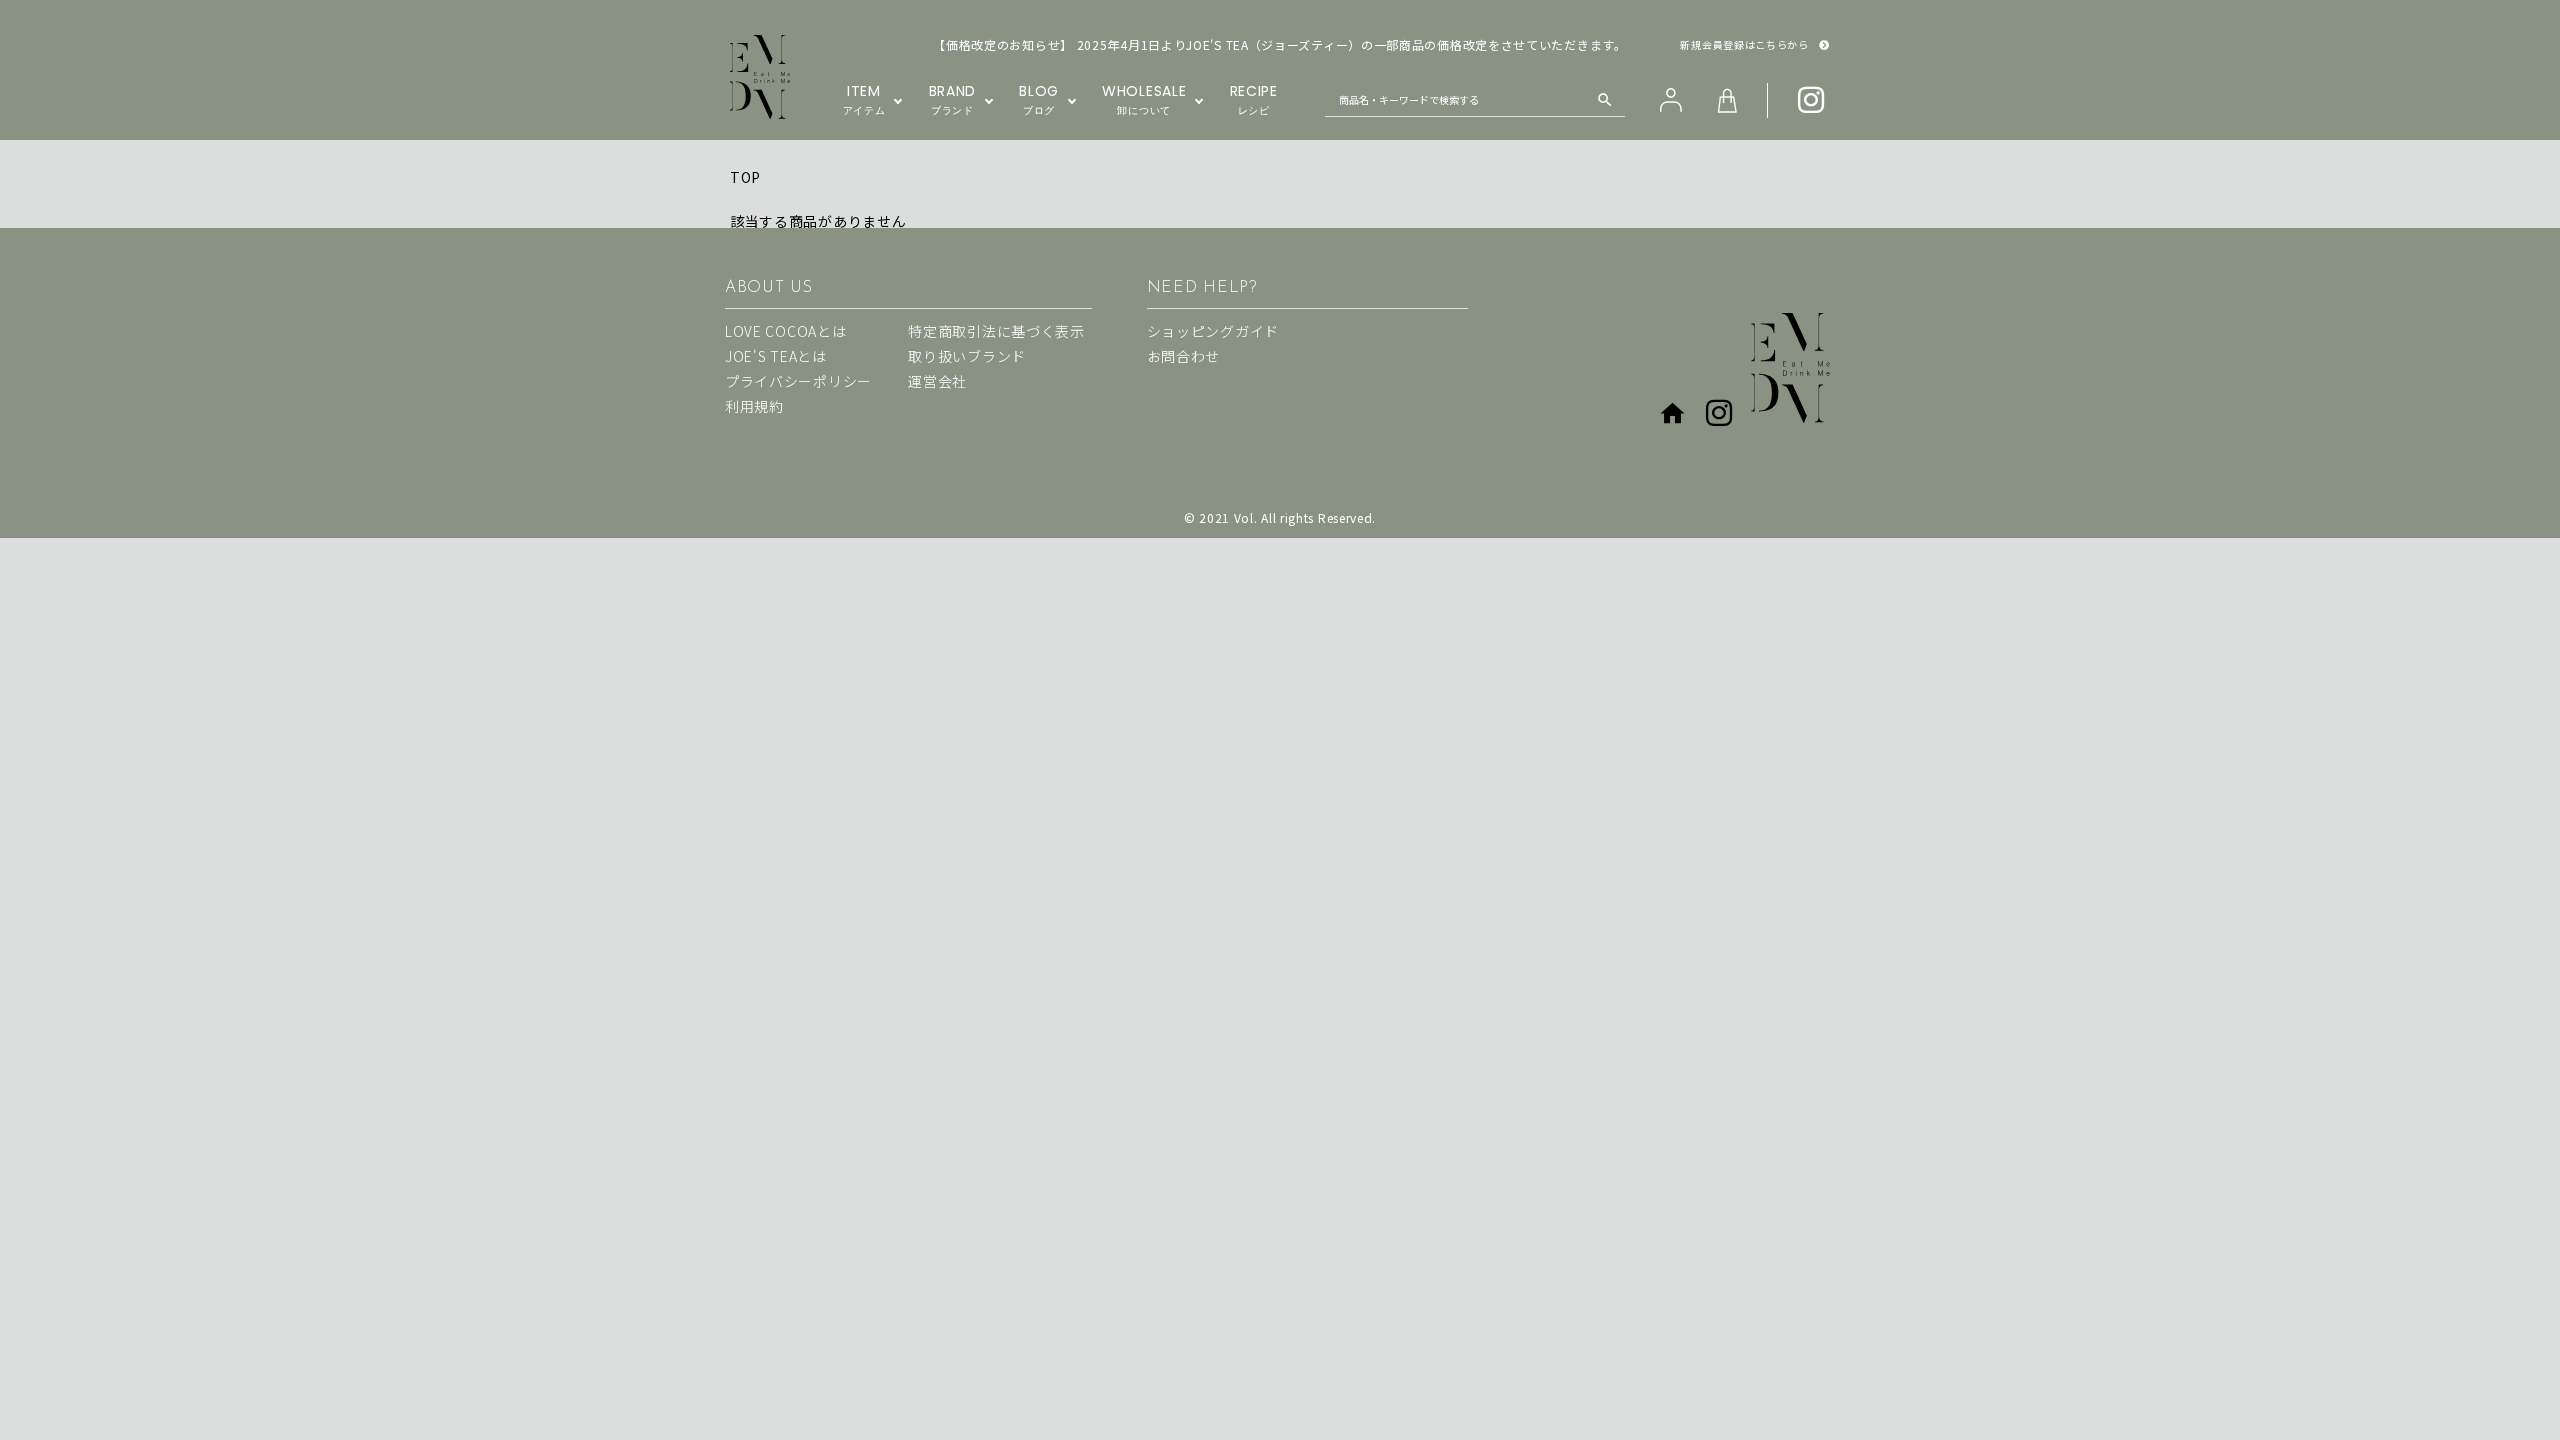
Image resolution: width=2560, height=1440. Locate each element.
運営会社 (937, 381)
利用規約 (754, 406)
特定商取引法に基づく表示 (996, 331)
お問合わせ (1184, 356)
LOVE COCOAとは (785, 331)
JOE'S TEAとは (776, 356)
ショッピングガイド (1213, 331)
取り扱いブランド (967, 356)
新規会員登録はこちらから (1744, 45)
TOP (745, 177)
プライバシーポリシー (798, 381)
